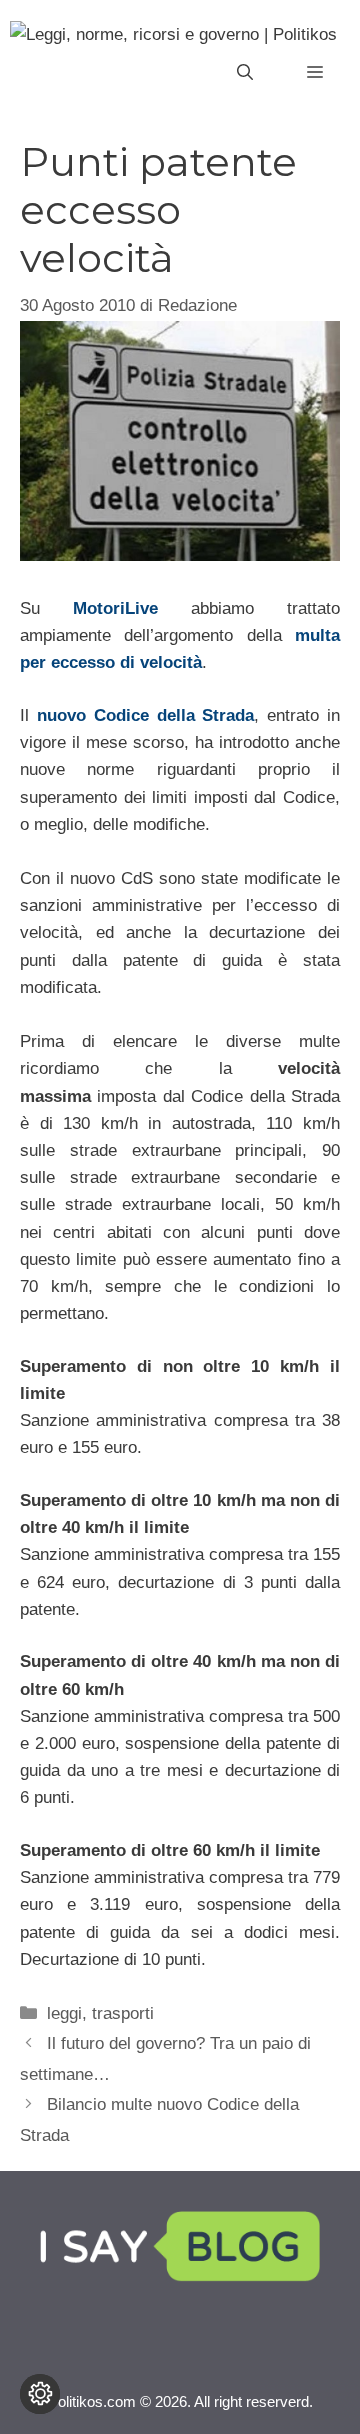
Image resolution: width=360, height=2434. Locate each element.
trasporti (123, 2013)
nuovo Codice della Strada (146, 715)
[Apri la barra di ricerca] (245, 73)
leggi (64, 2013)
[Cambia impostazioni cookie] (40, 2394)
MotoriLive (115, 608)
